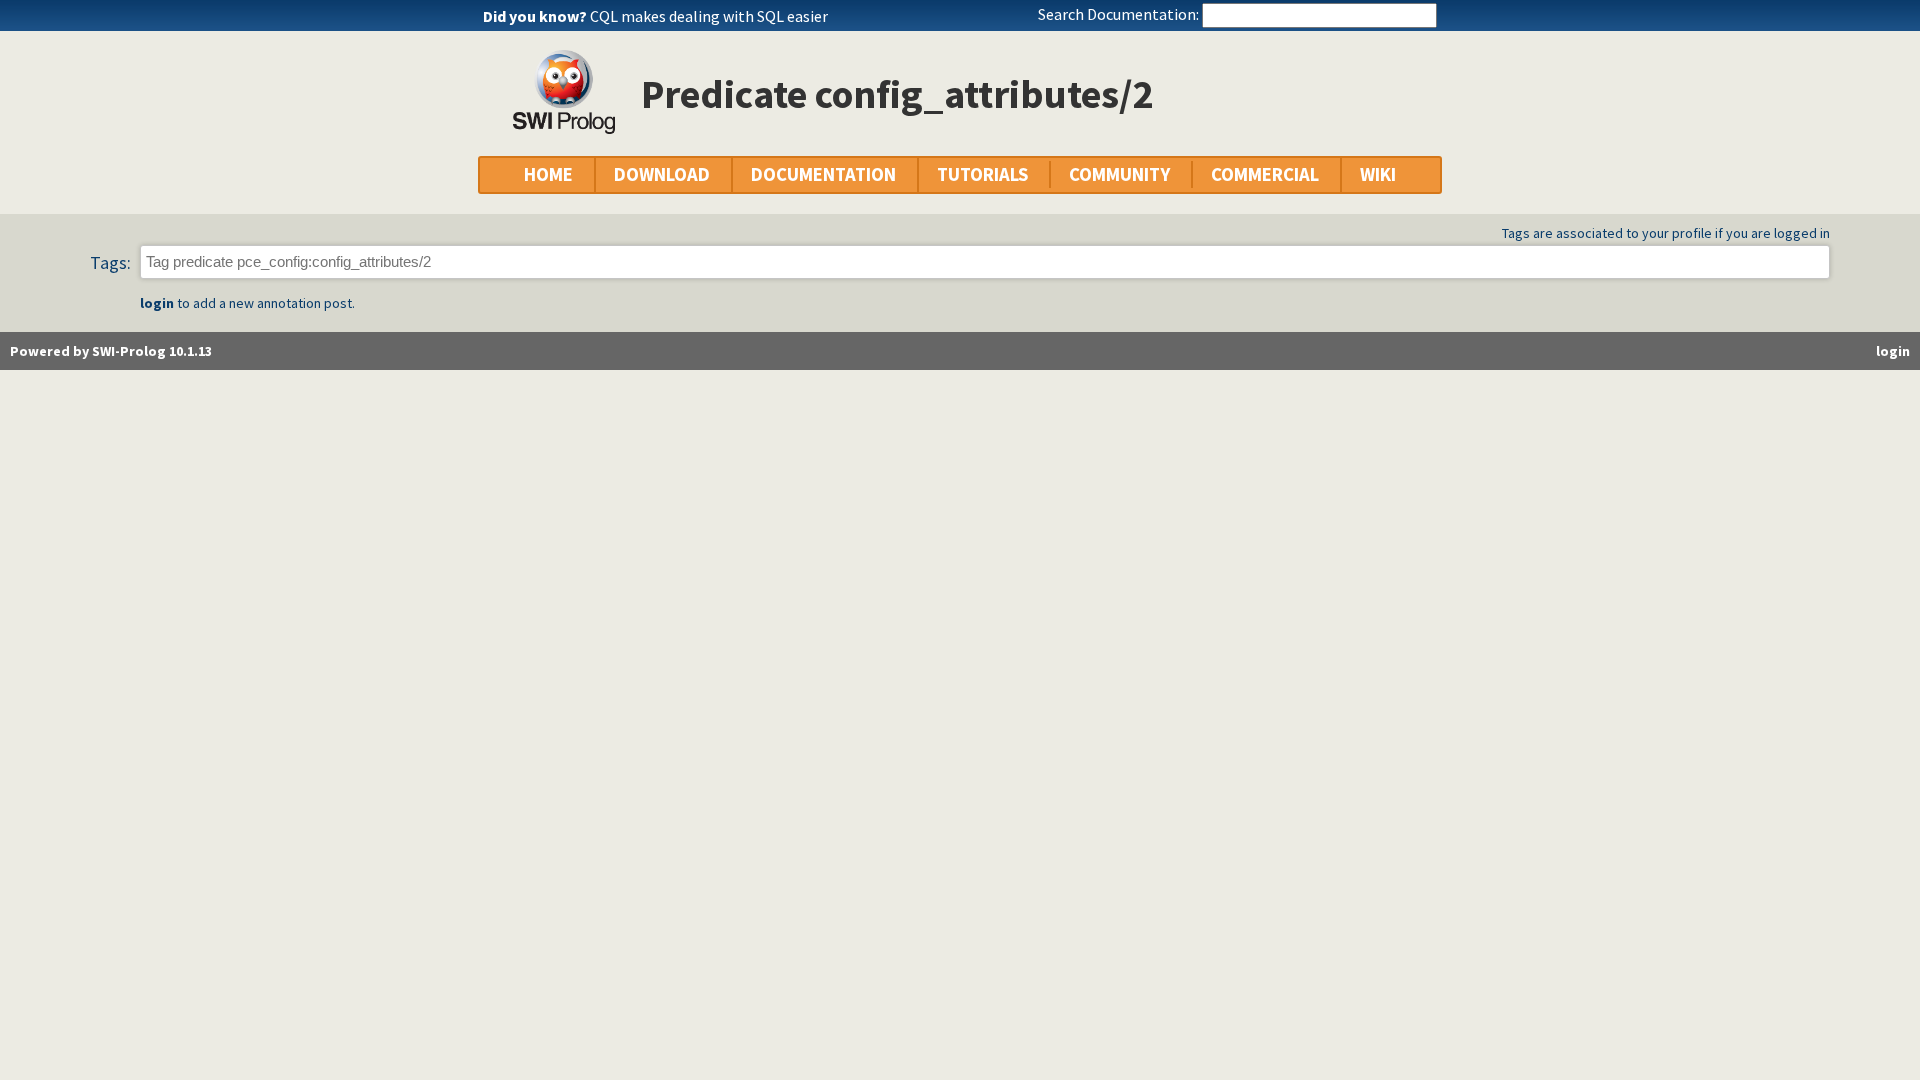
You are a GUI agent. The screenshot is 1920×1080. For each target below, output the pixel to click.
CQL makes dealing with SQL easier (709, 16)
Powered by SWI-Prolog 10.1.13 (111, 351)
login (157, 303)
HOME (548, 174)
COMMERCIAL (1265, 174)
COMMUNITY (1119, 174)
